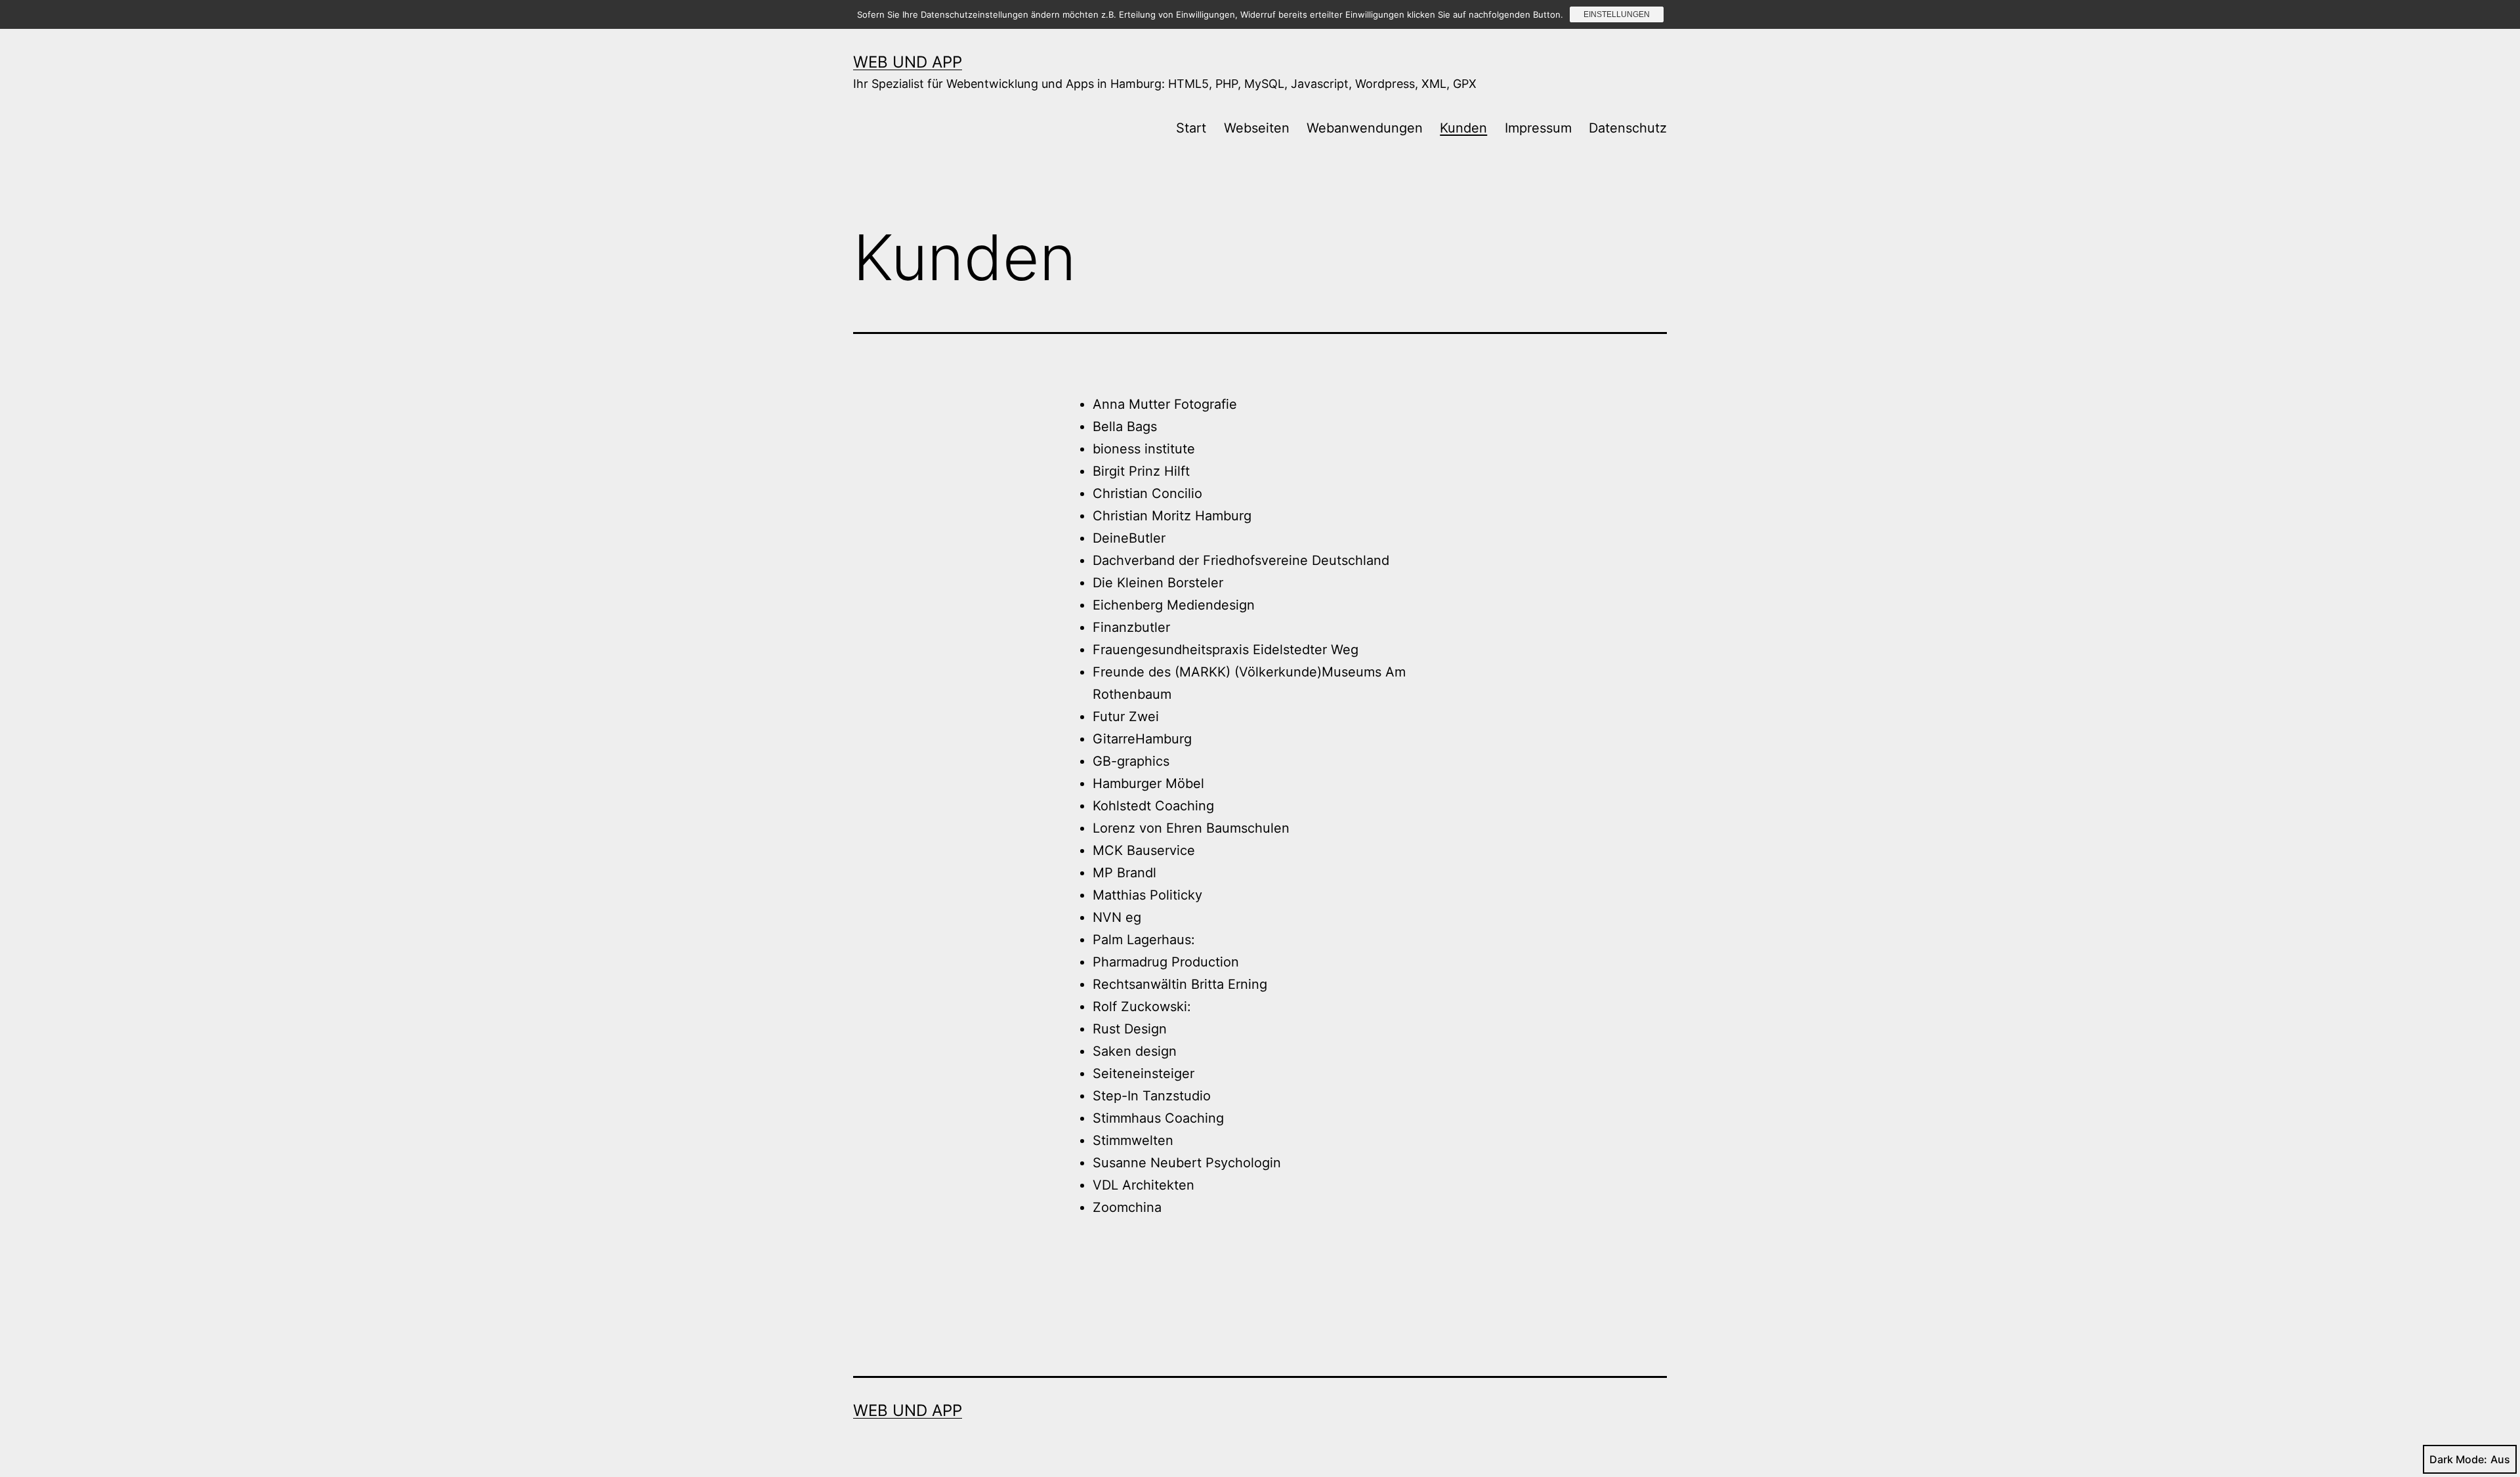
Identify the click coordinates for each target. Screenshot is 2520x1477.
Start (1191, 128)
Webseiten (1257, 128)
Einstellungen (1617, 14)
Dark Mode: (2458, 1459)
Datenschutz (1628, 128)
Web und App (908, 62)
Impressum (1538, 128)
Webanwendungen (1365, 128)
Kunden (1463, 128)
